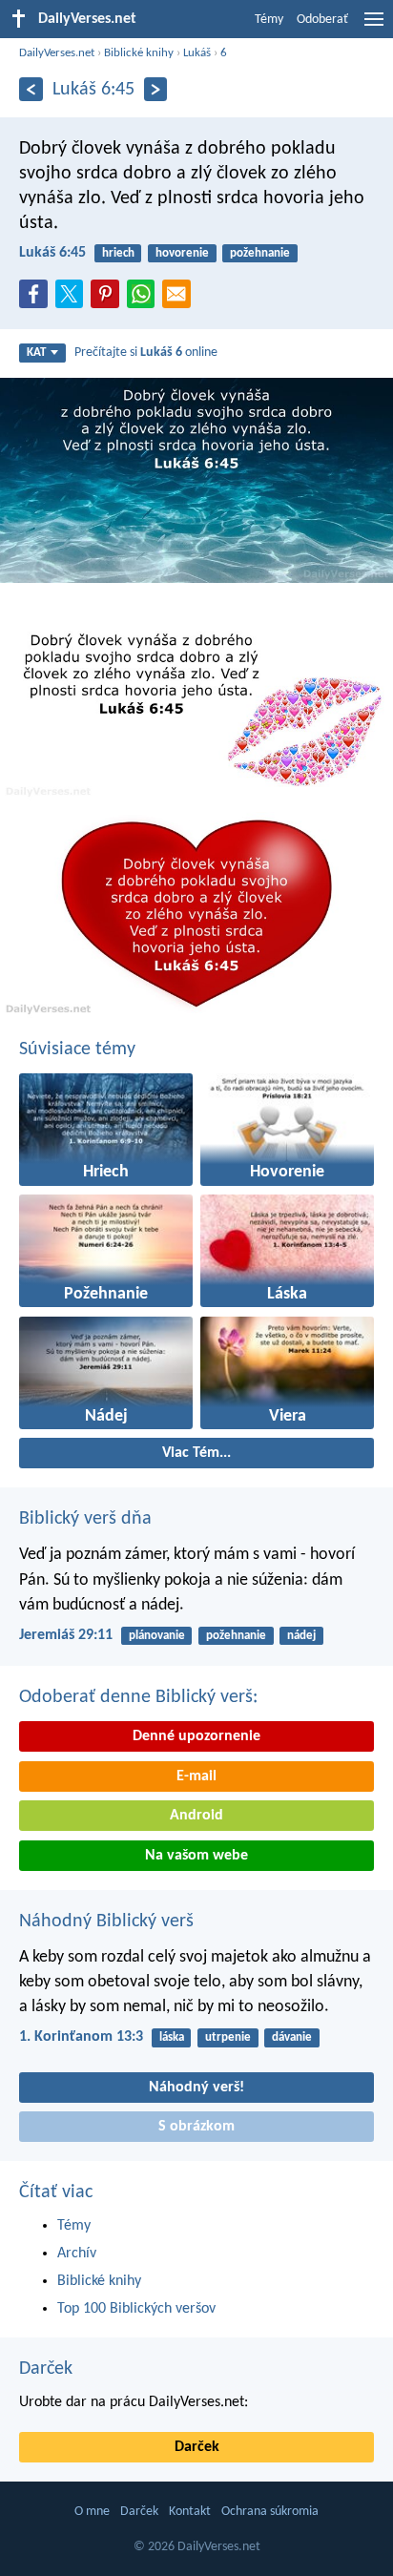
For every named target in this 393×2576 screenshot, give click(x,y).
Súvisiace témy (77, 1049)
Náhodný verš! (196, 2088)
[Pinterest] (109, 300)
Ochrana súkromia (270, 2512)
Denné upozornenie (196, 1736)
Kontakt (190, 2512)
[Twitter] (73, 300)
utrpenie (228, 2037)
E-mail (196, 1776)
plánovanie (157, 1636)
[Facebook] (37, 300)
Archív (77, 2254)
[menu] (374, 27)
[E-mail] (180, 300)
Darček (46, 2369)
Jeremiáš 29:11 (66, 1635)
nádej (301, 1636)
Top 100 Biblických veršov (136, 2309)
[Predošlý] (31, 89)
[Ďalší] (156, 89)
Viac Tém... (196, 1453)
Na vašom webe (196, 1856)
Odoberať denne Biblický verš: (138, 1697)
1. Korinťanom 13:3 (81, 2037)
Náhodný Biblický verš (106, 1922)
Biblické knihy (139, 53)
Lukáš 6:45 (52, 253)
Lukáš (197, 53)
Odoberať (322, 20)
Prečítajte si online (146, 353)
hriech (118, 253)
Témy (269, 20)
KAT (36, 353)
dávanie (292, 2037)
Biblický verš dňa (85, 1519)
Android (196, 1816)
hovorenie (182, 253)
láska (172, 2037)
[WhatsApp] (145, 295)
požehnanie (260, 253)
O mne (92, 2512)
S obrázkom (196, 2127)
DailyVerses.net (57, 53)
